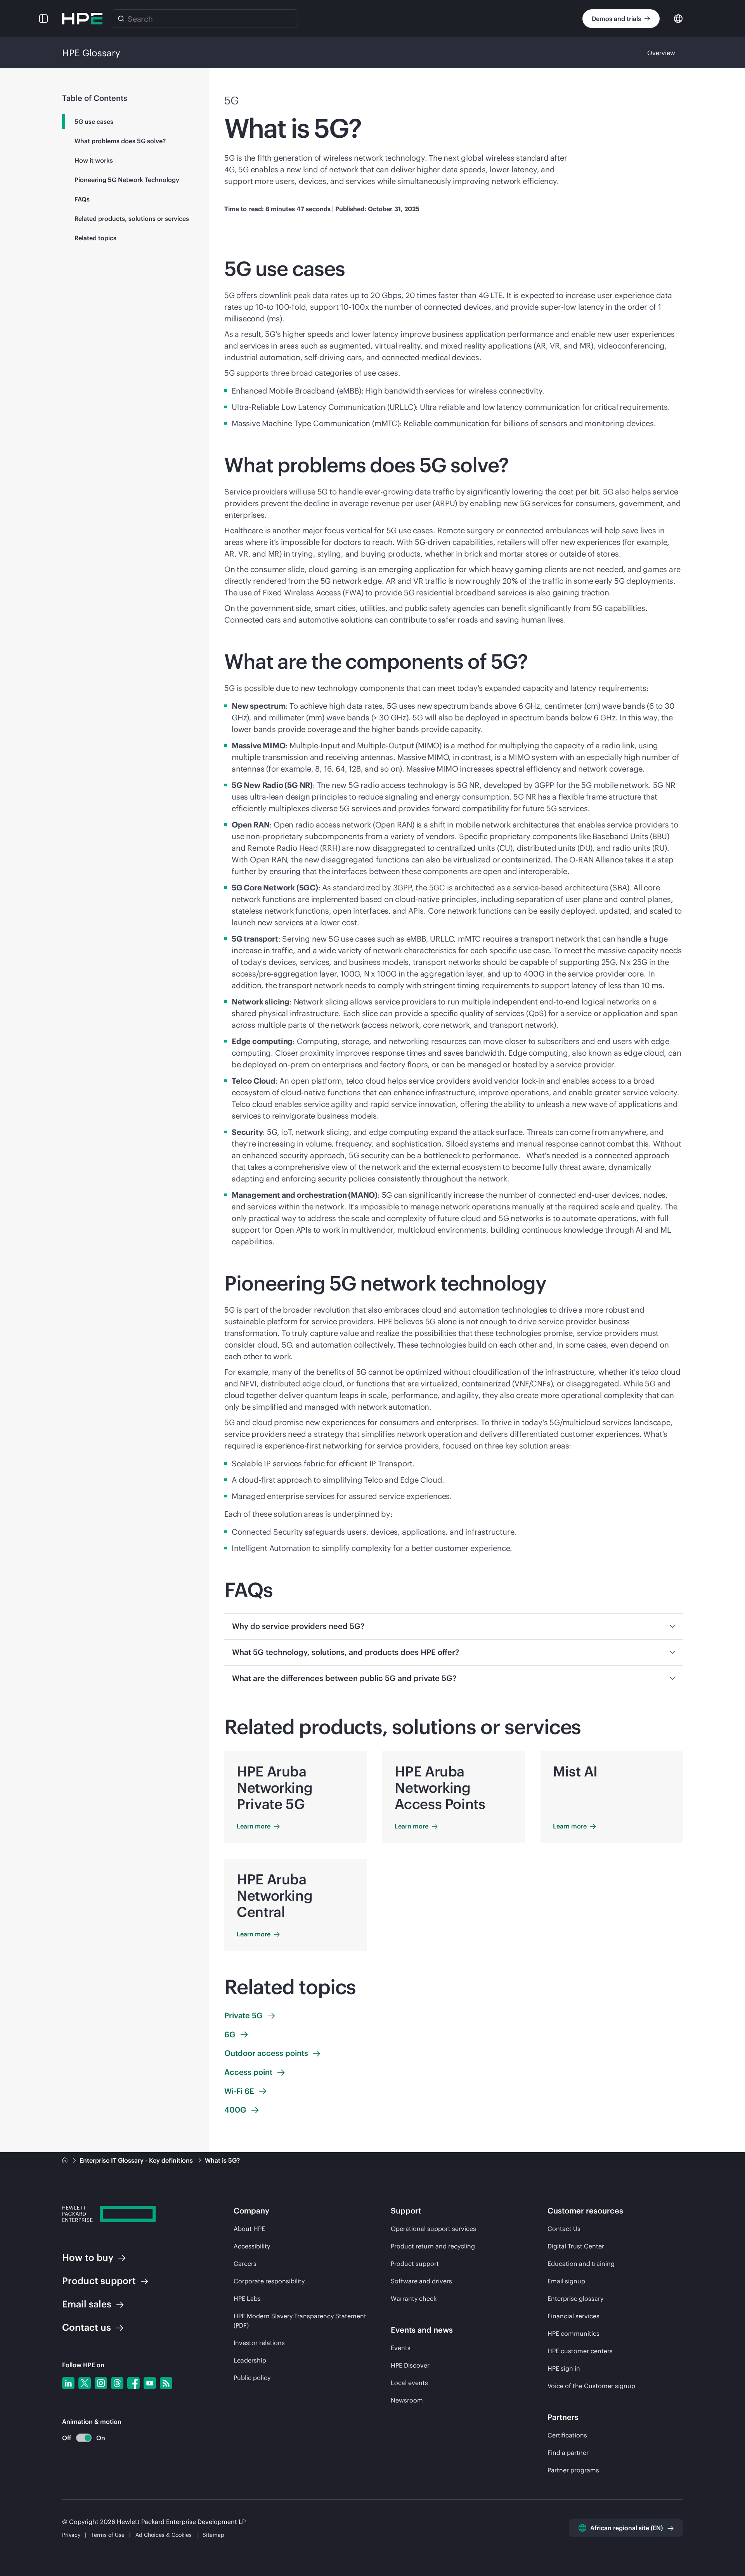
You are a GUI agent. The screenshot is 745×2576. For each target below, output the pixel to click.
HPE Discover (410, 2365)
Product (99, 2281)
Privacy (71, 2535)
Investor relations (259, 2343)
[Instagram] (101, 2383)
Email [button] (87, 2304)
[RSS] (166, 2383)
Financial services (573, 2316)
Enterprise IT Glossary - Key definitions (137, 2160)
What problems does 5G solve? (120, 141)
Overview (661, 53)
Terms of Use (108, 2535)
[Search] (121, 19)
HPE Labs (247, 2298)
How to (88, 2257)
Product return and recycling (433, 2246)
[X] (85, 2383)
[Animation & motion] (84, 2438)
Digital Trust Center (576, 2246)
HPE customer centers (580, 2351)
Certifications (567, 2435)
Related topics (95, 238)
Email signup (566, 2281)
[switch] (79, 2438)
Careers (245, 2264)
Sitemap (213, 2535)
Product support (415, 2264)
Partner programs (573, 2470)
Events (401, 2348)
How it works (94, 160)
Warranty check (414, 2298)
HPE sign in (564, 2368)
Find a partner (568, 2453)
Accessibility (252, 2246)
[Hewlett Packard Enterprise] (82, 19)
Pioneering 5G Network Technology (127, 180)
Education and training (581, 2264)
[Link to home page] (66, 2160)
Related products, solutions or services (132, 219)
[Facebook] (133, 2383)
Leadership (250, 2360)
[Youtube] (150, 2383)
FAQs (82, 199)
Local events (409, 2383)
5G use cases (94, 121)
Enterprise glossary (575, 2298)
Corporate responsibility (269, 2281)
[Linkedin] (68, 2383)
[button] (43, 19)
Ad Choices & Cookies (164, 2535)
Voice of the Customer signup (591, 2386)
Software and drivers (421, 2281)
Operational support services (433, 2229)
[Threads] (117, 2383)
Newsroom (407, 2400)
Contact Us (564, 2229)
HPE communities (573, 2333)
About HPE (249, 2229)
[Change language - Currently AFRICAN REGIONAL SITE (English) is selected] (678, 18)
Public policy (252, 2378)
